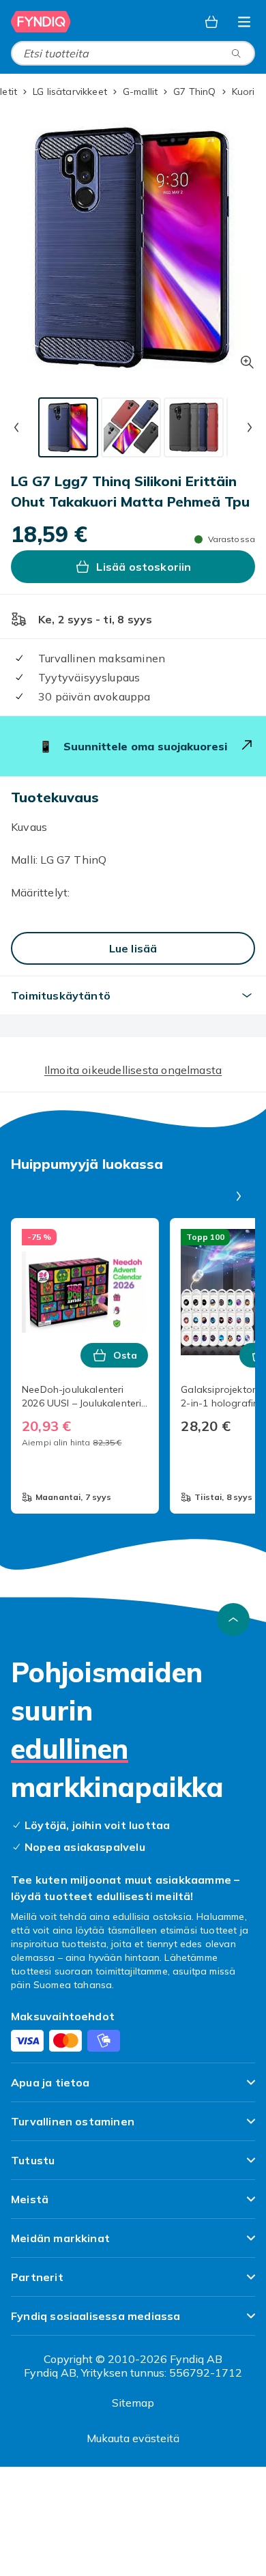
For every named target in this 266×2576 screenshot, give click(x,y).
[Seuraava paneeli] (239, 1196)
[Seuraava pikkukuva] (250, 427)
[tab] (68, 427)
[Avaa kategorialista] (244, 22)
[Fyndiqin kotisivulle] (41, 22)
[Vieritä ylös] (233, 1619)
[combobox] (133, 53)
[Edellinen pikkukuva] (16, 427)
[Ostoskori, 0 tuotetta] (211, 22)
